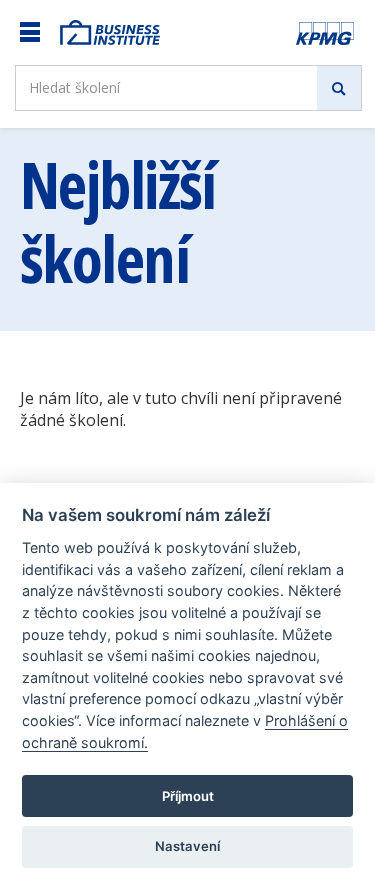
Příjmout (188, 796)
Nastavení (187, 846)
